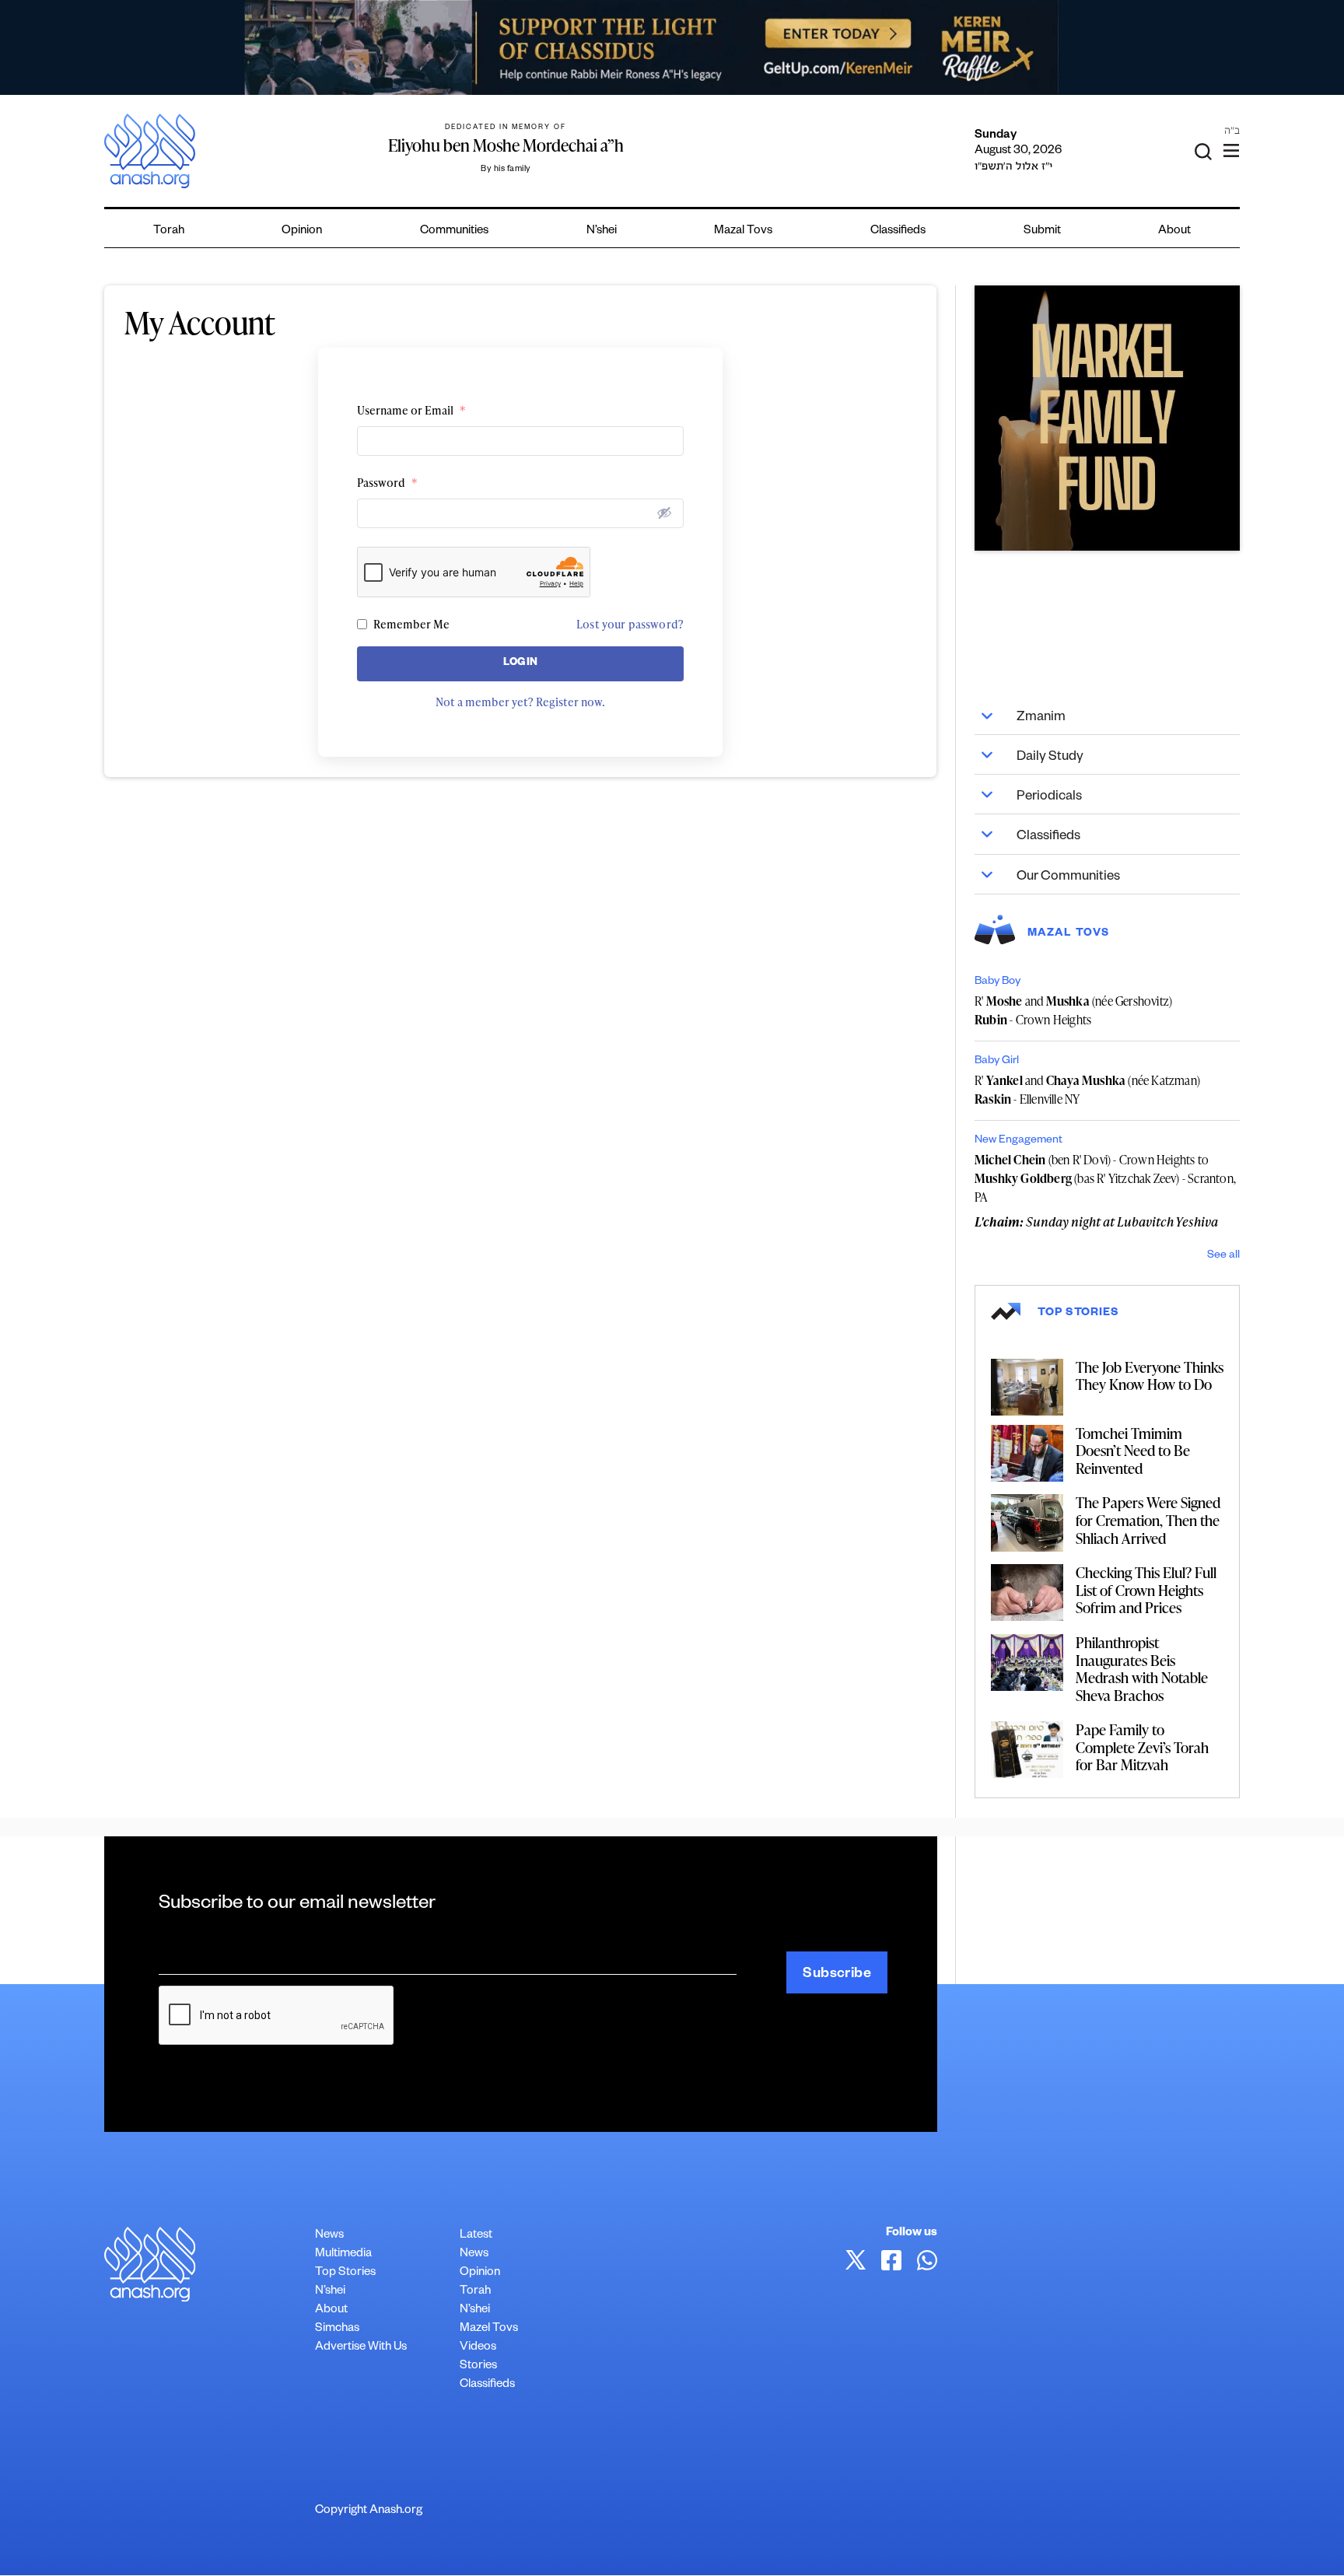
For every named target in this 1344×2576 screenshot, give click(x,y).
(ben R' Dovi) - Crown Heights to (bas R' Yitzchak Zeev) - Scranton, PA (1105, 1178)
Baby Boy (997, 982)
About (1174, 231)
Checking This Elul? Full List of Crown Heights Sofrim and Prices (1146, 1590)
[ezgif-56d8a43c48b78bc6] (1107, 418)
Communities (454, 231)
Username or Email (411, 410)
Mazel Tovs (489, 2329)
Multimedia (343, 2254)
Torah (169, 231)
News (329, 2236)
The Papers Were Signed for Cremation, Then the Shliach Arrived (1148, 1520)
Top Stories (345, 2273)
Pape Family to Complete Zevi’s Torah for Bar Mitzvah (1142, 1747)
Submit (1042, 231)
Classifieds (898, 231)
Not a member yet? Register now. (520, 702)
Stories (478, 2366)
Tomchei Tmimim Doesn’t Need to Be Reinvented (1133, 1451)
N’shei (602, 231)
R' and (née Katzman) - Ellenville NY (1087, 1090)
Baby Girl (997, 1062)
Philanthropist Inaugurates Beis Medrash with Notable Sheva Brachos (1142, 1669)
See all (1223, 1256)
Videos (478, 2348)
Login (521, 664)
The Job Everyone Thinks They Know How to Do (1150, 1376)
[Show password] (664, 513)
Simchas (337, 2329)
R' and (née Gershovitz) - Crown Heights (1073, 1010)
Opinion (302, 231)
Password (387, 483)
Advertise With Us (361, 2348)
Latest (476, 2236)
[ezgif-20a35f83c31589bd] (672, 47)
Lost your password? (630, 624)
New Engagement (1018, 1141)
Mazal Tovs (743, 231)
